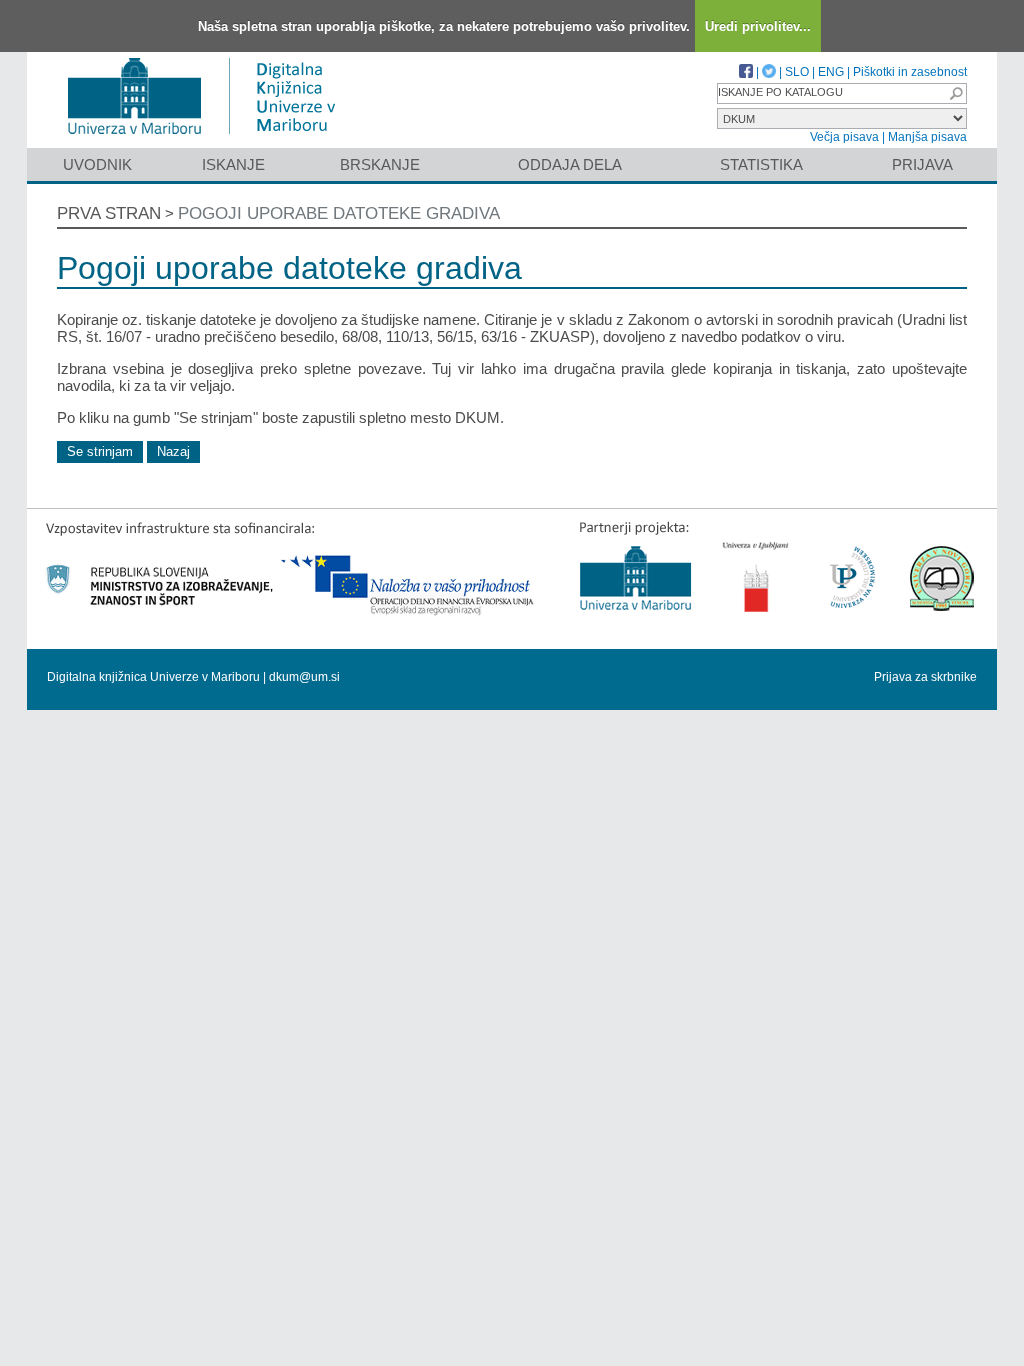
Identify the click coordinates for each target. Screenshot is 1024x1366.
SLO (797, 72)
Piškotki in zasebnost (910, 72)
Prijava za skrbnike (925, 677)
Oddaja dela (570, 164)
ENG (831, 72)
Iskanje (233, 164)
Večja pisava (844, 137)
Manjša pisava (927, 137)
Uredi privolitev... (758, 26)
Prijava (922, 164)
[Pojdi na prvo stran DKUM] (209, 138)
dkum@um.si (304, 677)
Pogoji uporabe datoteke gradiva (339, 213)
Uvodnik (97, 164)
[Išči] (956, 93)
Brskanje (380, 164)
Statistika (761, 164)
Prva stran (109, 213)
